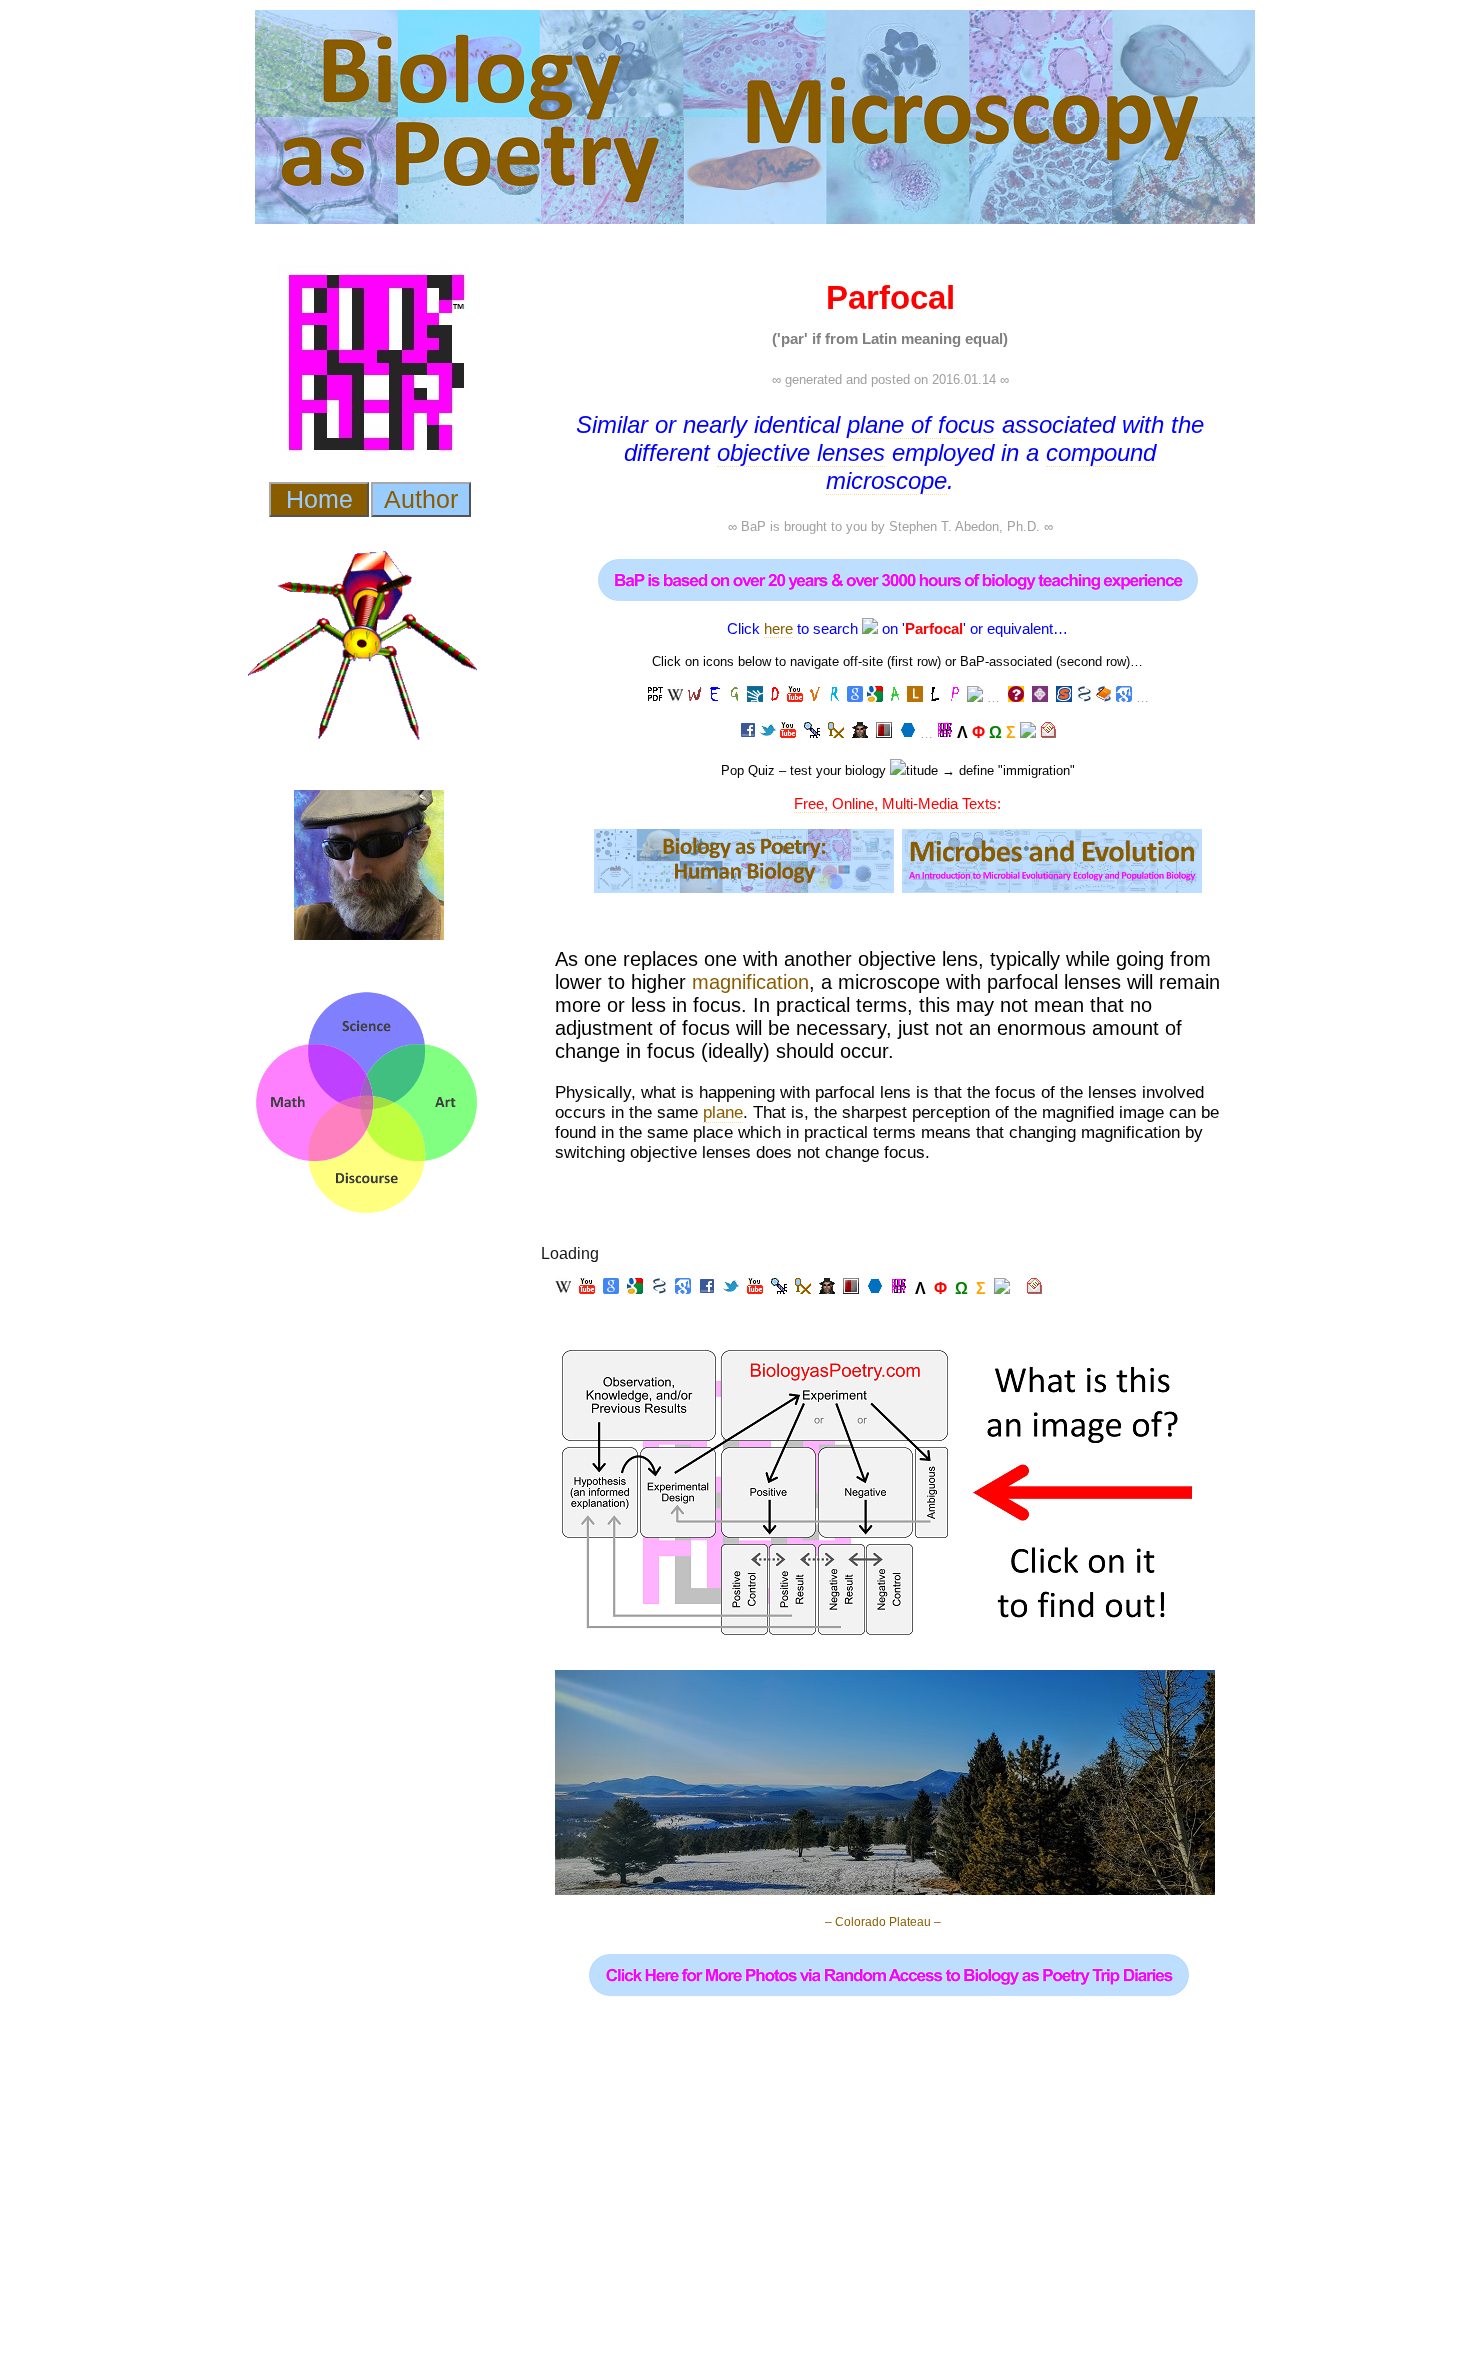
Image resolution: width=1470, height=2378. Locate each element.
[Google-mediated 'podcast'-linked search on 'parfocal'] (835, 696)
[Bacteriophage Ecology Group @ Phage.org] (812, 732)
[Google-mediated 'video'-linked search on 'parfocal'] (815, 696)
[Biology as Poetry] (870, 628)
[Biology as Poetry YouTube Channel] (788, 732)
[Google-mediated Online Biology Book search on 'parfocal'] (1040, 697)
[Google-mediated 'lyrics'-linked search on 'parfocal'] (935, 696)
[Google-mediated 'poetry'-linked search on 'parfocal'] (955, 696)
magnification (750, 982)
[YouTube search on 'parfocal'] (795, 696)
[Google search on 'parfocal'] (855, 696)
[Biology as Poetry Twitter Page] (768, 732)
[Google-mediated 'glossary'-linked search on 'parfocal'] (735, 696)
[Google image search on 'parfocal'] (875, 696)
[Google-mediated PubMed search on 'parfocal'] (1084, 696)
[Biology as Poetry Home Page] (1028, 732)
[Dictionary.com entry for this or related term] (755, 696)
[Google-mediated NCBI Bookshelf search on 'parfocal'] (1104, 696)
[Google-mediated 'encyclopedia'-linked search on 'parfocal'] (715, 696)
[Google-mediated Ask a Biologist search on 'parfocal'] (1016, 697)
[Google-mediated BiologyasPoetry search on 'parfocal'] (945, 732)
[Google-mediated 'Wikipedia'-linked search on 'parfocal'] (695, 696)
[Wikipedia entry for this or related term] (675, 696)
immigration (1036, 770)
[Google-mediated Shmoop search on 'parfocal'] (1064, 697)
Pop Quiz (748, 770)
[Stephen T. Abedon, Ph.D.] (860, 732)
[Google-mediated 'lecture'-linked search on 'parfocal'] (655, 696)
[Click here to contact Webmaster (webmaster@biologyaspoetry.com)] (1048, 732)
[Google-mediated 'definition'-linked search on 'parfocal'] (775, 696)
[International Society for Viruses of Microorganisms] (908, 732)
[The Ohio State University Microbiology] (884, 732)
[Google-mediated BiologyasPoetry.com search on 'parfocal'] (975, 696)
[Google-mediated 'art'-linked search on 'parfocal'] (895, 696)
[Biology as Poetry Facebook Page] (748, 732)
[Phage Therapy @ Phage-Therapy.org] (836, 732)
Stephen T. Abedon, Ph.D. (964, 526)
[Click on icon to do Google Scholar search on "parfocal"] (1124, 696)
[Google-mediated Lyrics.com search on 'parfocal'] (915, 696)
